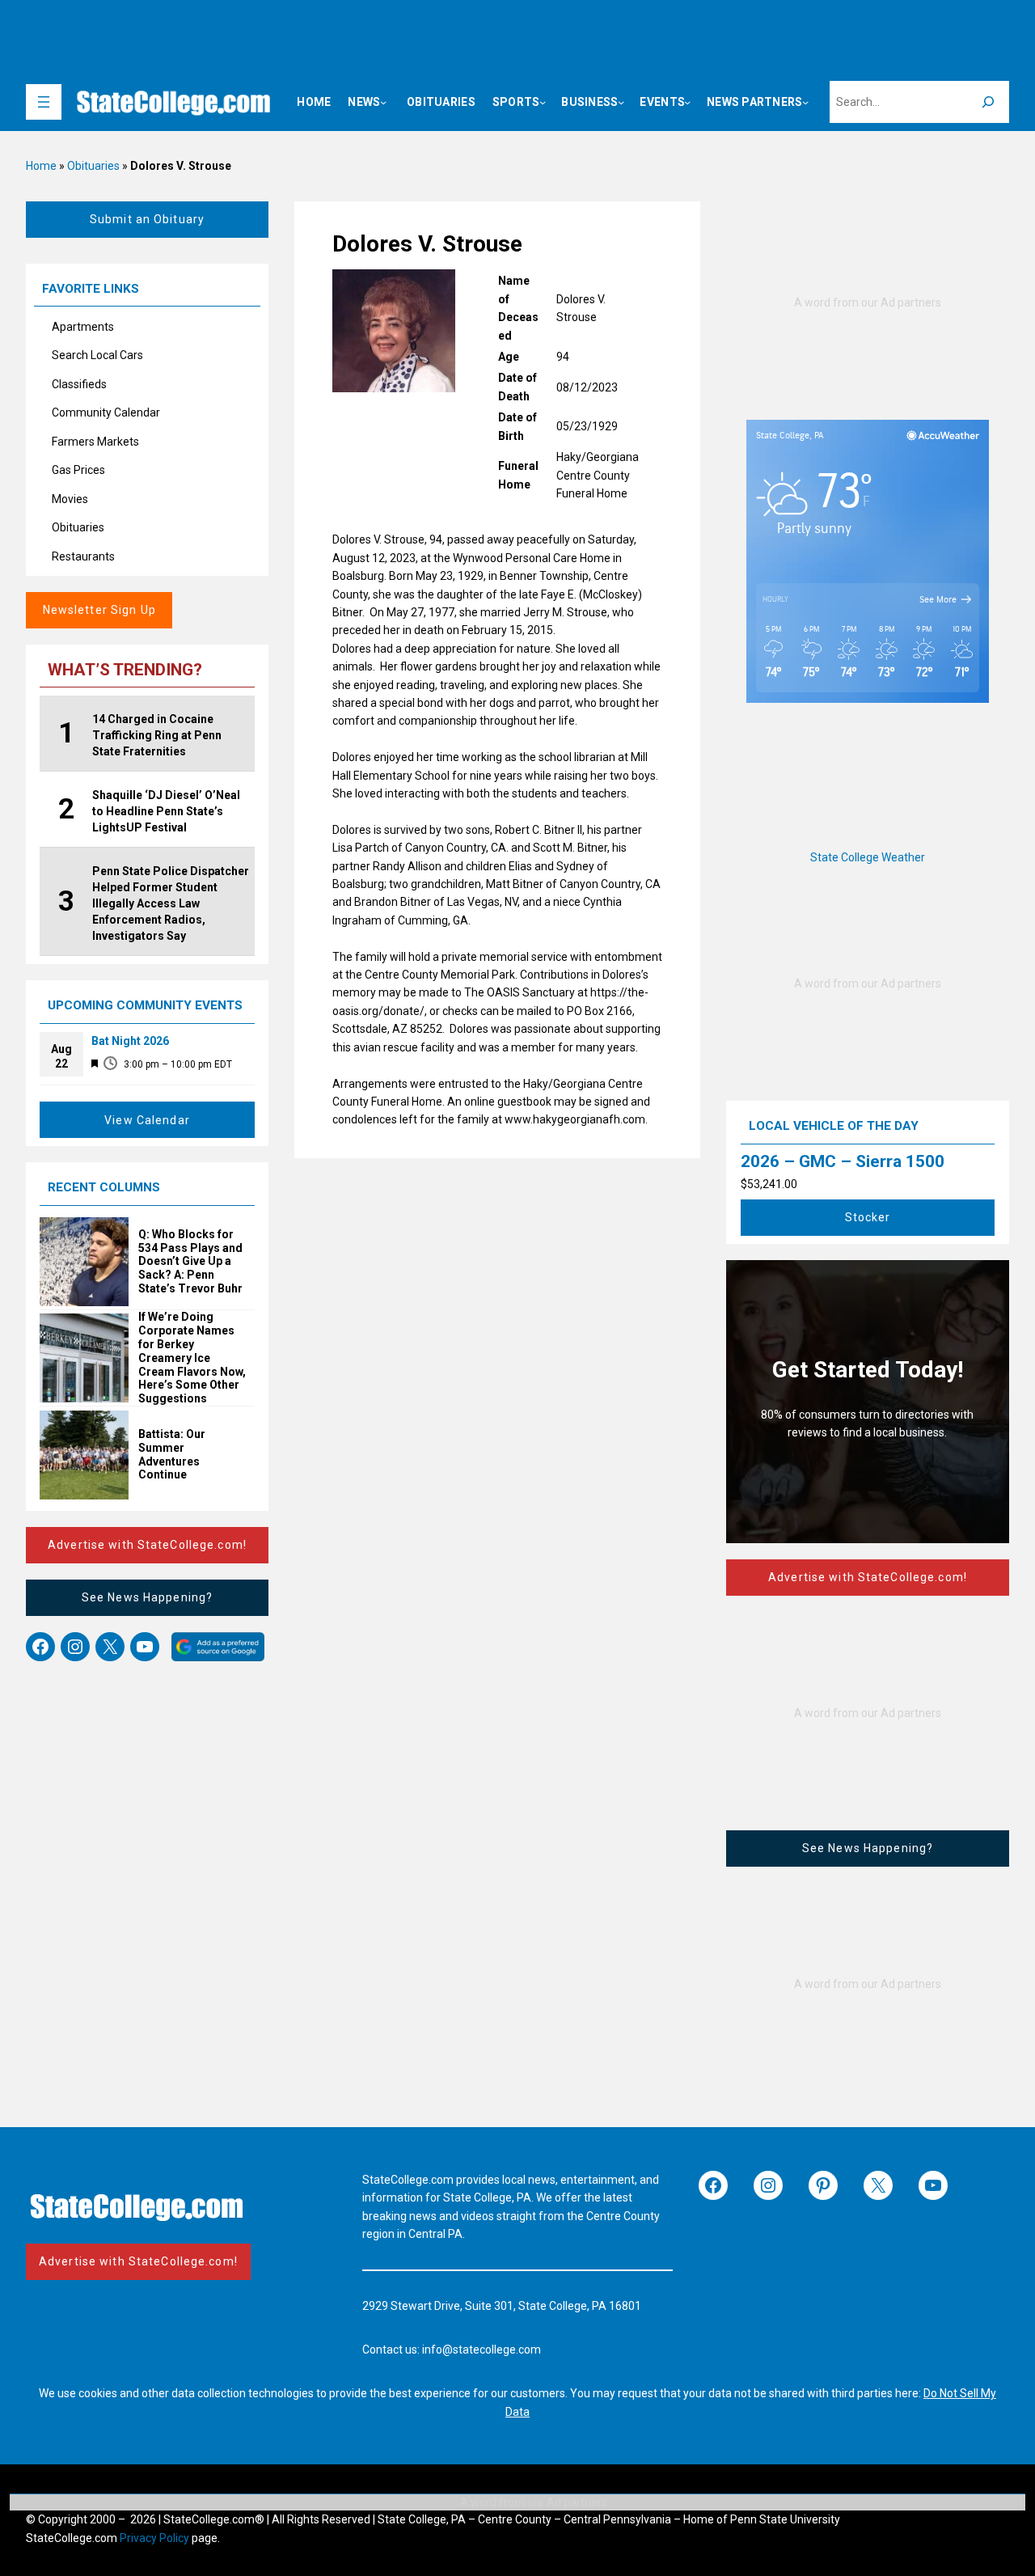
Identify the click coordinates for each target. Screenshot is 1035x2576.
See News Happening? (147, 1597)
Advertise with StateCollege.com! (147, 1545)
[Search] (988, 102)
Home (41, 166)
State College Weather (868, 857)
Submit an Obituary (147, 219)
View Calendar (147, 1120)
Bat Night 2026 (130, 1041)
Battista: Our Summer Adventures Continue (172, 1454)
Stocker (868, 1217)
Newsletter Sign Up (99, 610)
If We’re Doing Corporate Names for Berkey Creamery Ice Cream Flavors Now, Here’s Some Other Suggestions (192, 1358)
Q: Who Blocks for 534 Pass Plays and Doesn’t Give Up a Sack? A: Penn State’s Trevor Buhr (190, 1261)
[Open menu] (44, 102)
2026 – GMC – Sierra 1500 (843, 1161)
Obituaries (93, 166)
